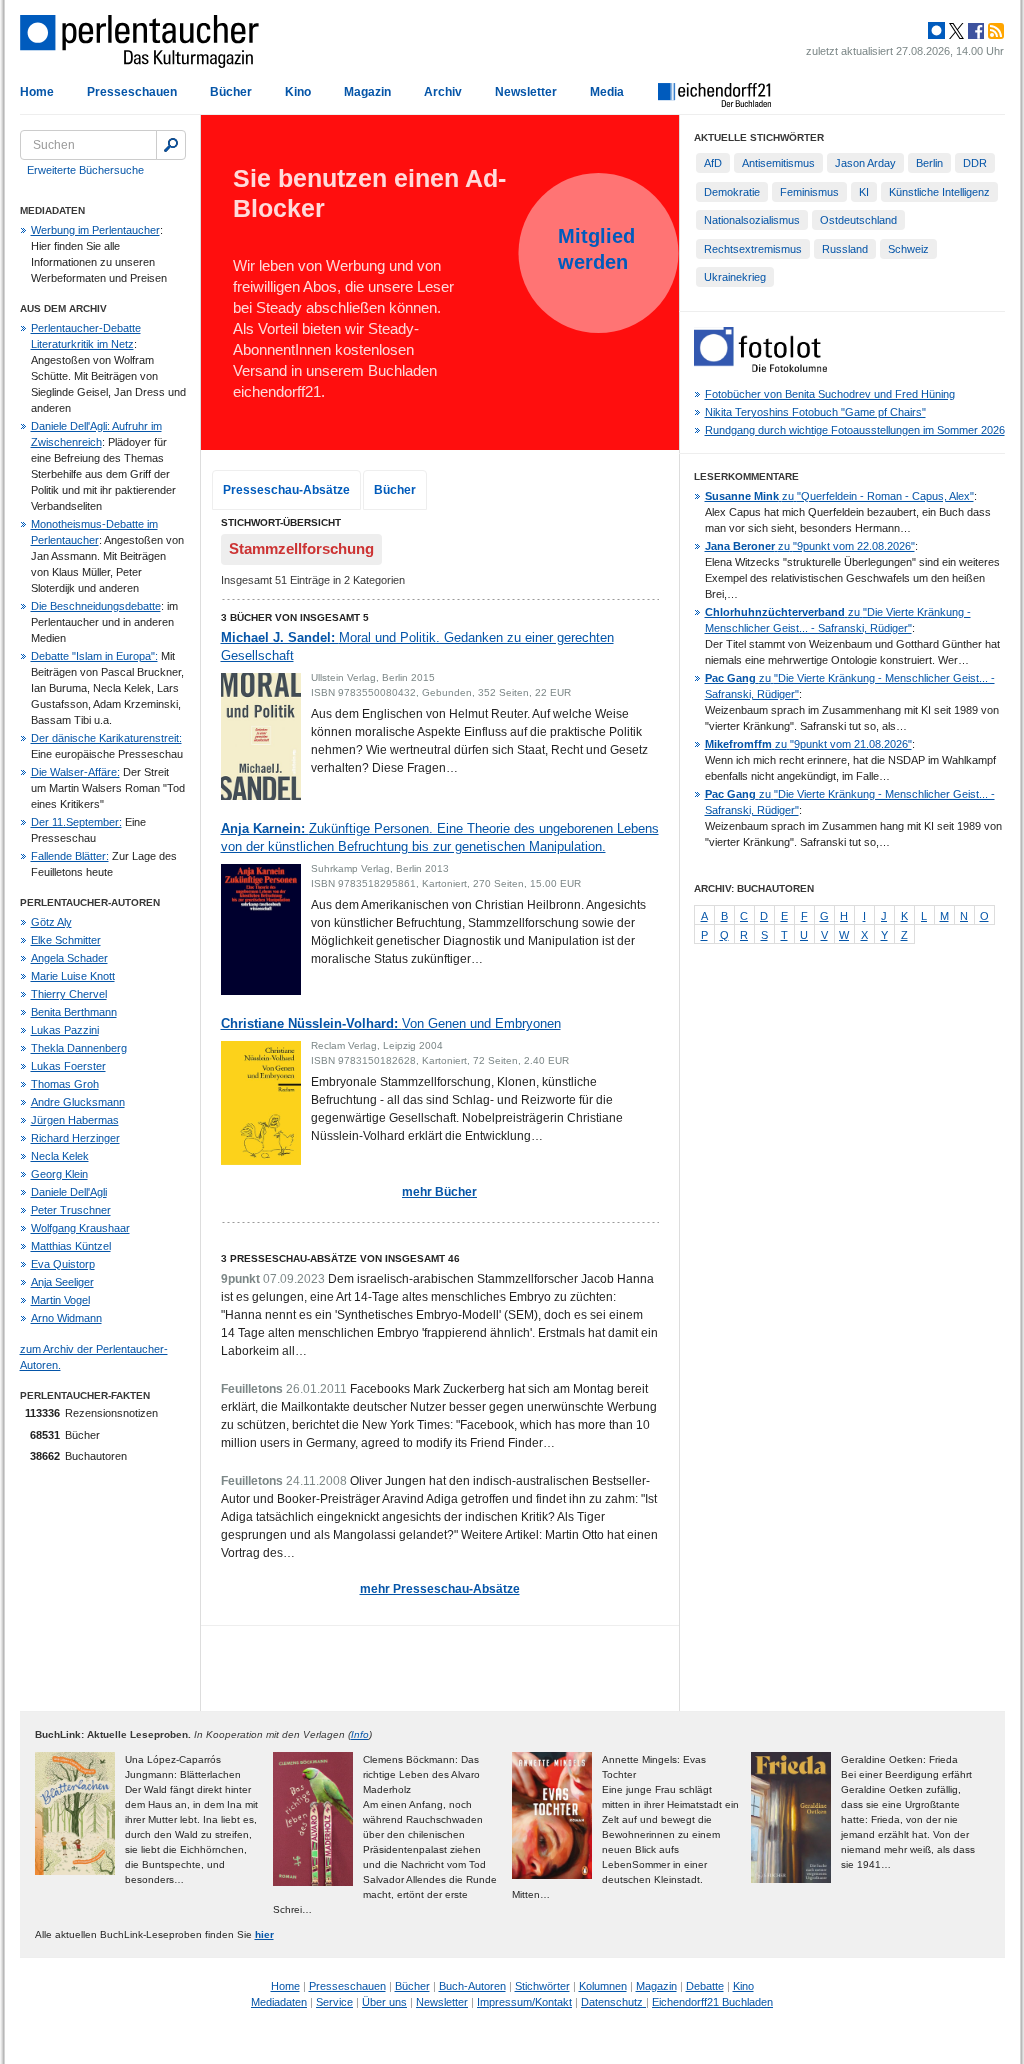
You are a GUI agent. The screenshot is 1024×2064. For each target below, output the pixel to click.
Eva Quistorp (63, 1264)
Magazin (367, 92)
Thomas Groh (65, 1084)
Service (334, 2002)
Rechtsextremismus (753, 249)
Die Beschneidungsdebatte (96, 606)
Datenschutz (613, 2002)
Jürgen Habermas (75, 1120)
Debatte (705, 1986)
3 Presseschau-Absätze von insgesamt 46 (340, 1258)
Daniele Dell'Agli (69, 1192)
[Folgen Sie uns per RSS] (994, 31)
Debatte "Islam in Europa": (94, 656)
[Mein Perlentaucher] (936, 31)
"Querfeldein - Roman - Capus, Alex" (839, 496)
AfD (713, 163)
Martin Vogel (60, 1300)
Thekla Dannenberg (79, 1048)
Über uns (384, 2002)
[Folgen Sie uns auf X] (955, 31)
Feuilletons (252, 1389)
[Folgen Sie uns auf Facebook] (974, 31)
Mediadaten (279, 2002)
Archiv (443, 92)
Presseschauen (132, 92)
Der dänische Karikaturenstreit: (106, 738)
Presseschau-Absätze (286, 490)
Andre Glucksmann (78, 1102)
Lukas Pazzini (65, 1030)
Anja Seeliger (62, 1282)
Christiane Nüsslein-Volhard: (391, 1023)
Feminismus (809, 192)
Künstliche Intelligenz (939, 192)
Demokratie (732, 192)
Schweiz (908, 249)
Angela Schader (69, 958)
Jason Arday (865, 163)
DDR (975, 163)
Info (360, 1734)
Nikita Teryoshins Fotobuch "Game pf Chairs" (815, 412)
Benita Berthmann (74, 1012)
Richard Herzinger (75, 1138)
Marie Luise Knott (73, 976)
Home (37, 92)
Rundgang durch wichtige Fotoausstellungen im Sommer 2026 (855, 430)
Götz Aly (51, 922)
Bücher (231, 92)
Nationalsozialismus (752, 220)
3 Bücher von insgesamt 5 (295, 617)
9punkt (240, 1279)
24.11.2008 (316, 1481)
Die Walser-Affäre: (75, 772)
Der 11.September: (76, 822)
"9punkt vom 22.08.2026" (810, 546)
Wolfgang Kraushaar (80, 1228)
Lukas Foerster (68, 1066)
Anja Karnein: (440, 837)
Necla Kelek (60, 1156)
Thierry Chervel (69, 994)
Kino (298, 92)
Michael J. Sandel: (417, 646)
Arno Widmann (66, 1318)
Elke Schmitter (66, 940)
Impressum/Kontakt (524, 2002)
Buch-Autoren (472, 1986)
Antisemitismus (778, 163)
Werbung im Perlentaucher (95, 230)
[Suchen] (171, 145)
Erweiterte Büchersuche (85, 170)
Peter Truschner (71, 1210)
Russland (845, 249)
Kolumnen (603, 1986)
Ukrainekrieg (735, 277)
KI (864, 192)
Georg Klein (59, 1174)
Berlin (929, 163)
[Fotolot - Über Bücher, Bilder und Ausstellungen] (760, 368)
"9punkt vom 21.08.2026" (808, 744)
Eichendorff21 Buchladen (712, 2002)
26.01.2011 (316, 1389)
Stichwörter (542, 1986)
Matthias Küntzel (71, 1246)
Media (607, 92)
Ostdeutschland (858, 220)
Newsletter (526, 92)
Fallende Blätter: (70, 856)
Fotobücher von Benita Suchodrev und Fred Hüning (830, 394)
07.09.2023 (294, 1279)
